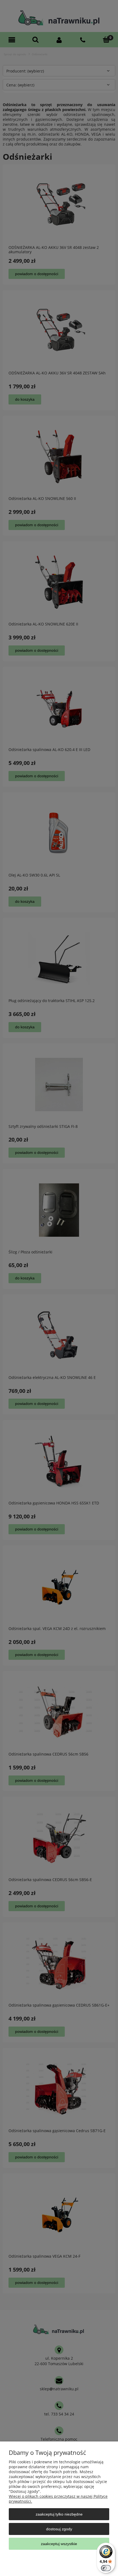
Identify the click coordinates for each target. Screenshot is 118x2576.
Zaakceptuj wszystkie (59, 2544)
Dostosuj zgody (59, 2529)
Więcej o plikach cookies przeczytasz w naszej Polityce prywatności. (58, 2499)
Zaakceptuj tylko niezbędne (59, 2514)
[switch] (106, 2568)
